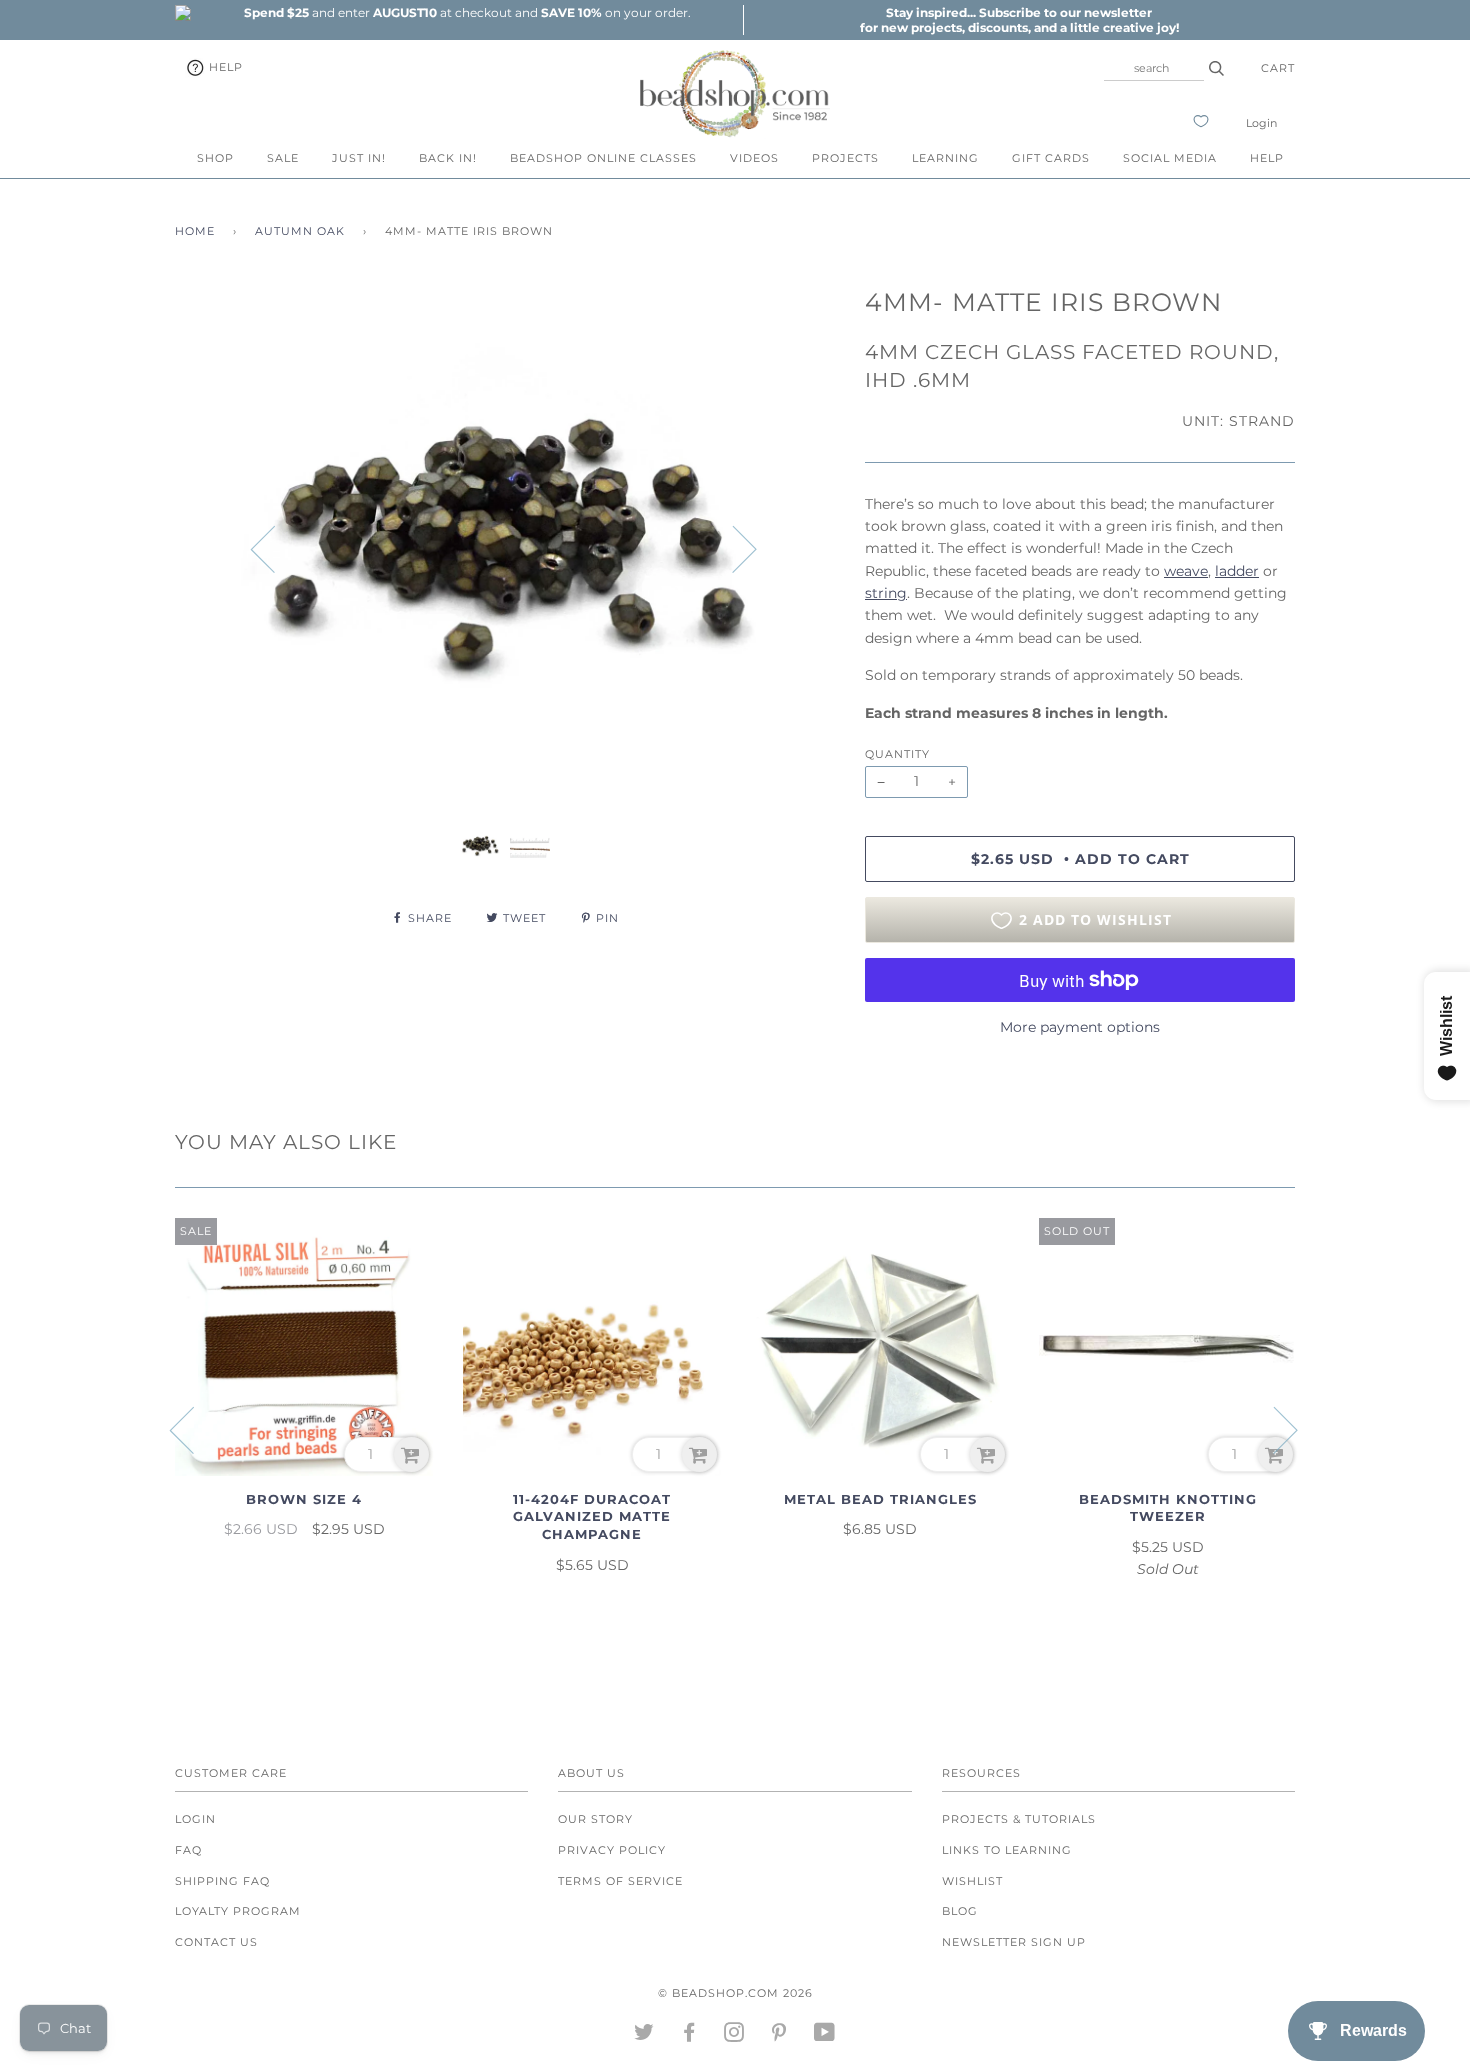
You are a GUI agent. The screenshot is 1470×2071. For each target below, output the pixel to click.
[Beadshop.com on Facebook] (689, 2036)
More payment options (1080, 1027)
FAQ (188, 1850)
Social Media (1170, 158)
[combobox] (1154, 68)
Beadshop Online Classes (603, 158)
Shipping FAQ (222, 1881)
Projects (845, 158)
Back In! (448, 158)
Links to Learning (1007, 1850)
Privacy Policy (612, 1850)
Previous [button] (275, 548)
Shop (215, 158)
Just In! (359, 158)
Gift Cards (1051, 158)
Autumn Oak (300, 231)
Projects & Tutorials (1019, 1819)
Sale (283, 158)
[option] (467, 12)
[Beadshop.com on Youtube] (825, 2036)
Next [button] (732, 548)
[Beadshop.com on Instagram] (734, 2036)
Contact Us (216, 1942)
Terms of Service (620, 1881)
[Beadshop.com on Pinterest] (779, 2036)
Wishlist (972, 1881)
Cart (1278, 68)
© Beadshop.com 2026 (735, 1993)
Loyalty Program (238, 1911)
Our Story (595, 1819)
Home (195, 231)
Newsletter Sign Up (1014, 1942)
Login (1261, 123)
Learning (945, 158)
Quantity (897, 754)
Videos (754, 158)
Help (224, 67)
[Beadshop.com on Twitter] (644, 2036)
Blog (960, 1911)
